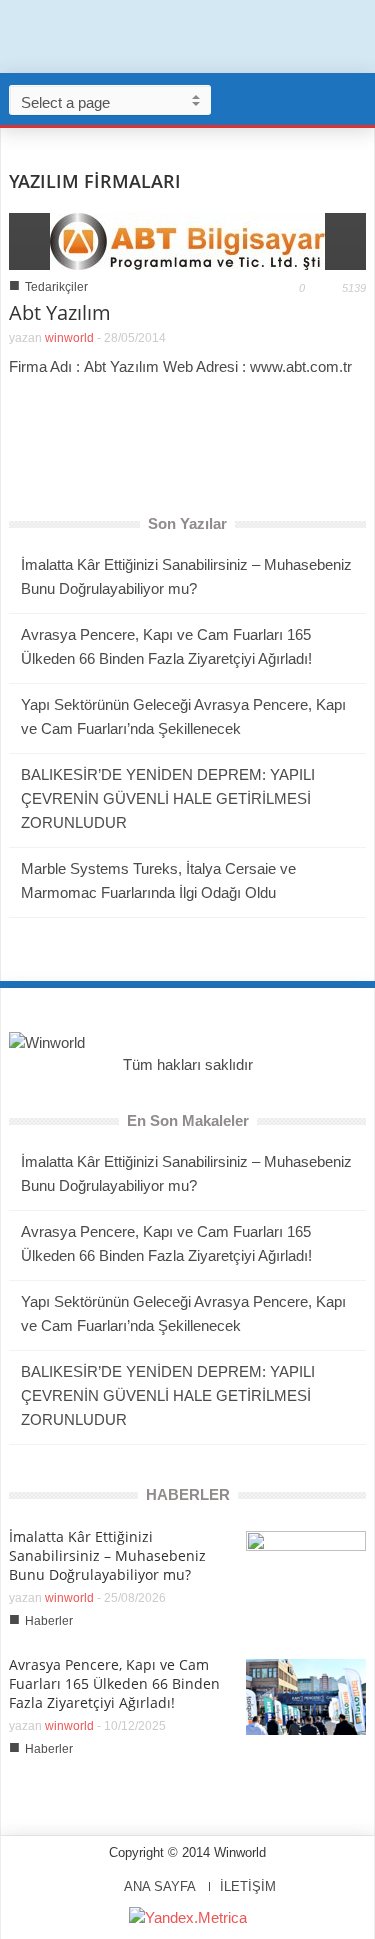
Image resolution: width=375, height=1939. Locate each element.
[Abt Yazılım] (187, 239)
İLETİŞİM (248, 1886)
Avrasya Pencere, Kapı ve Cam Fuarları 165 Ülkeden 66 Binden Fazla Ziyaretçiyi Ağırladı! (166, 646)
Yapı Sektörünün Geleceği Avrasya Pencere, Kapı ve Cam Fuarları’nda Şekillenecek (183, 716)
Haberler (49, 1621)
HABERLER (188, 1494)
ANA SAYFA (160, 1886)
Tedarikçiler (56, 287)
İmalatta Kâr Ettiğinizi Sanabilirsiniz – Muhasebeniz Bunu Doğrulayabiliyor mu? (186, 576)
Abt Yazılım (60, 312)
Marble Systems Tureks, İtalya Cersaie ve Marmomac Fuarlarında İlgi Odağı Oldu (158, 880)
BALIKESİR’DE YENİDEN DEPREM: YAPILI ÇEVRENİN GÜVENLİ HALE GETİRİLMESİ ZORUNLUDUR (168, 798)
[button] (355, 99)
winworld (69, 338)
